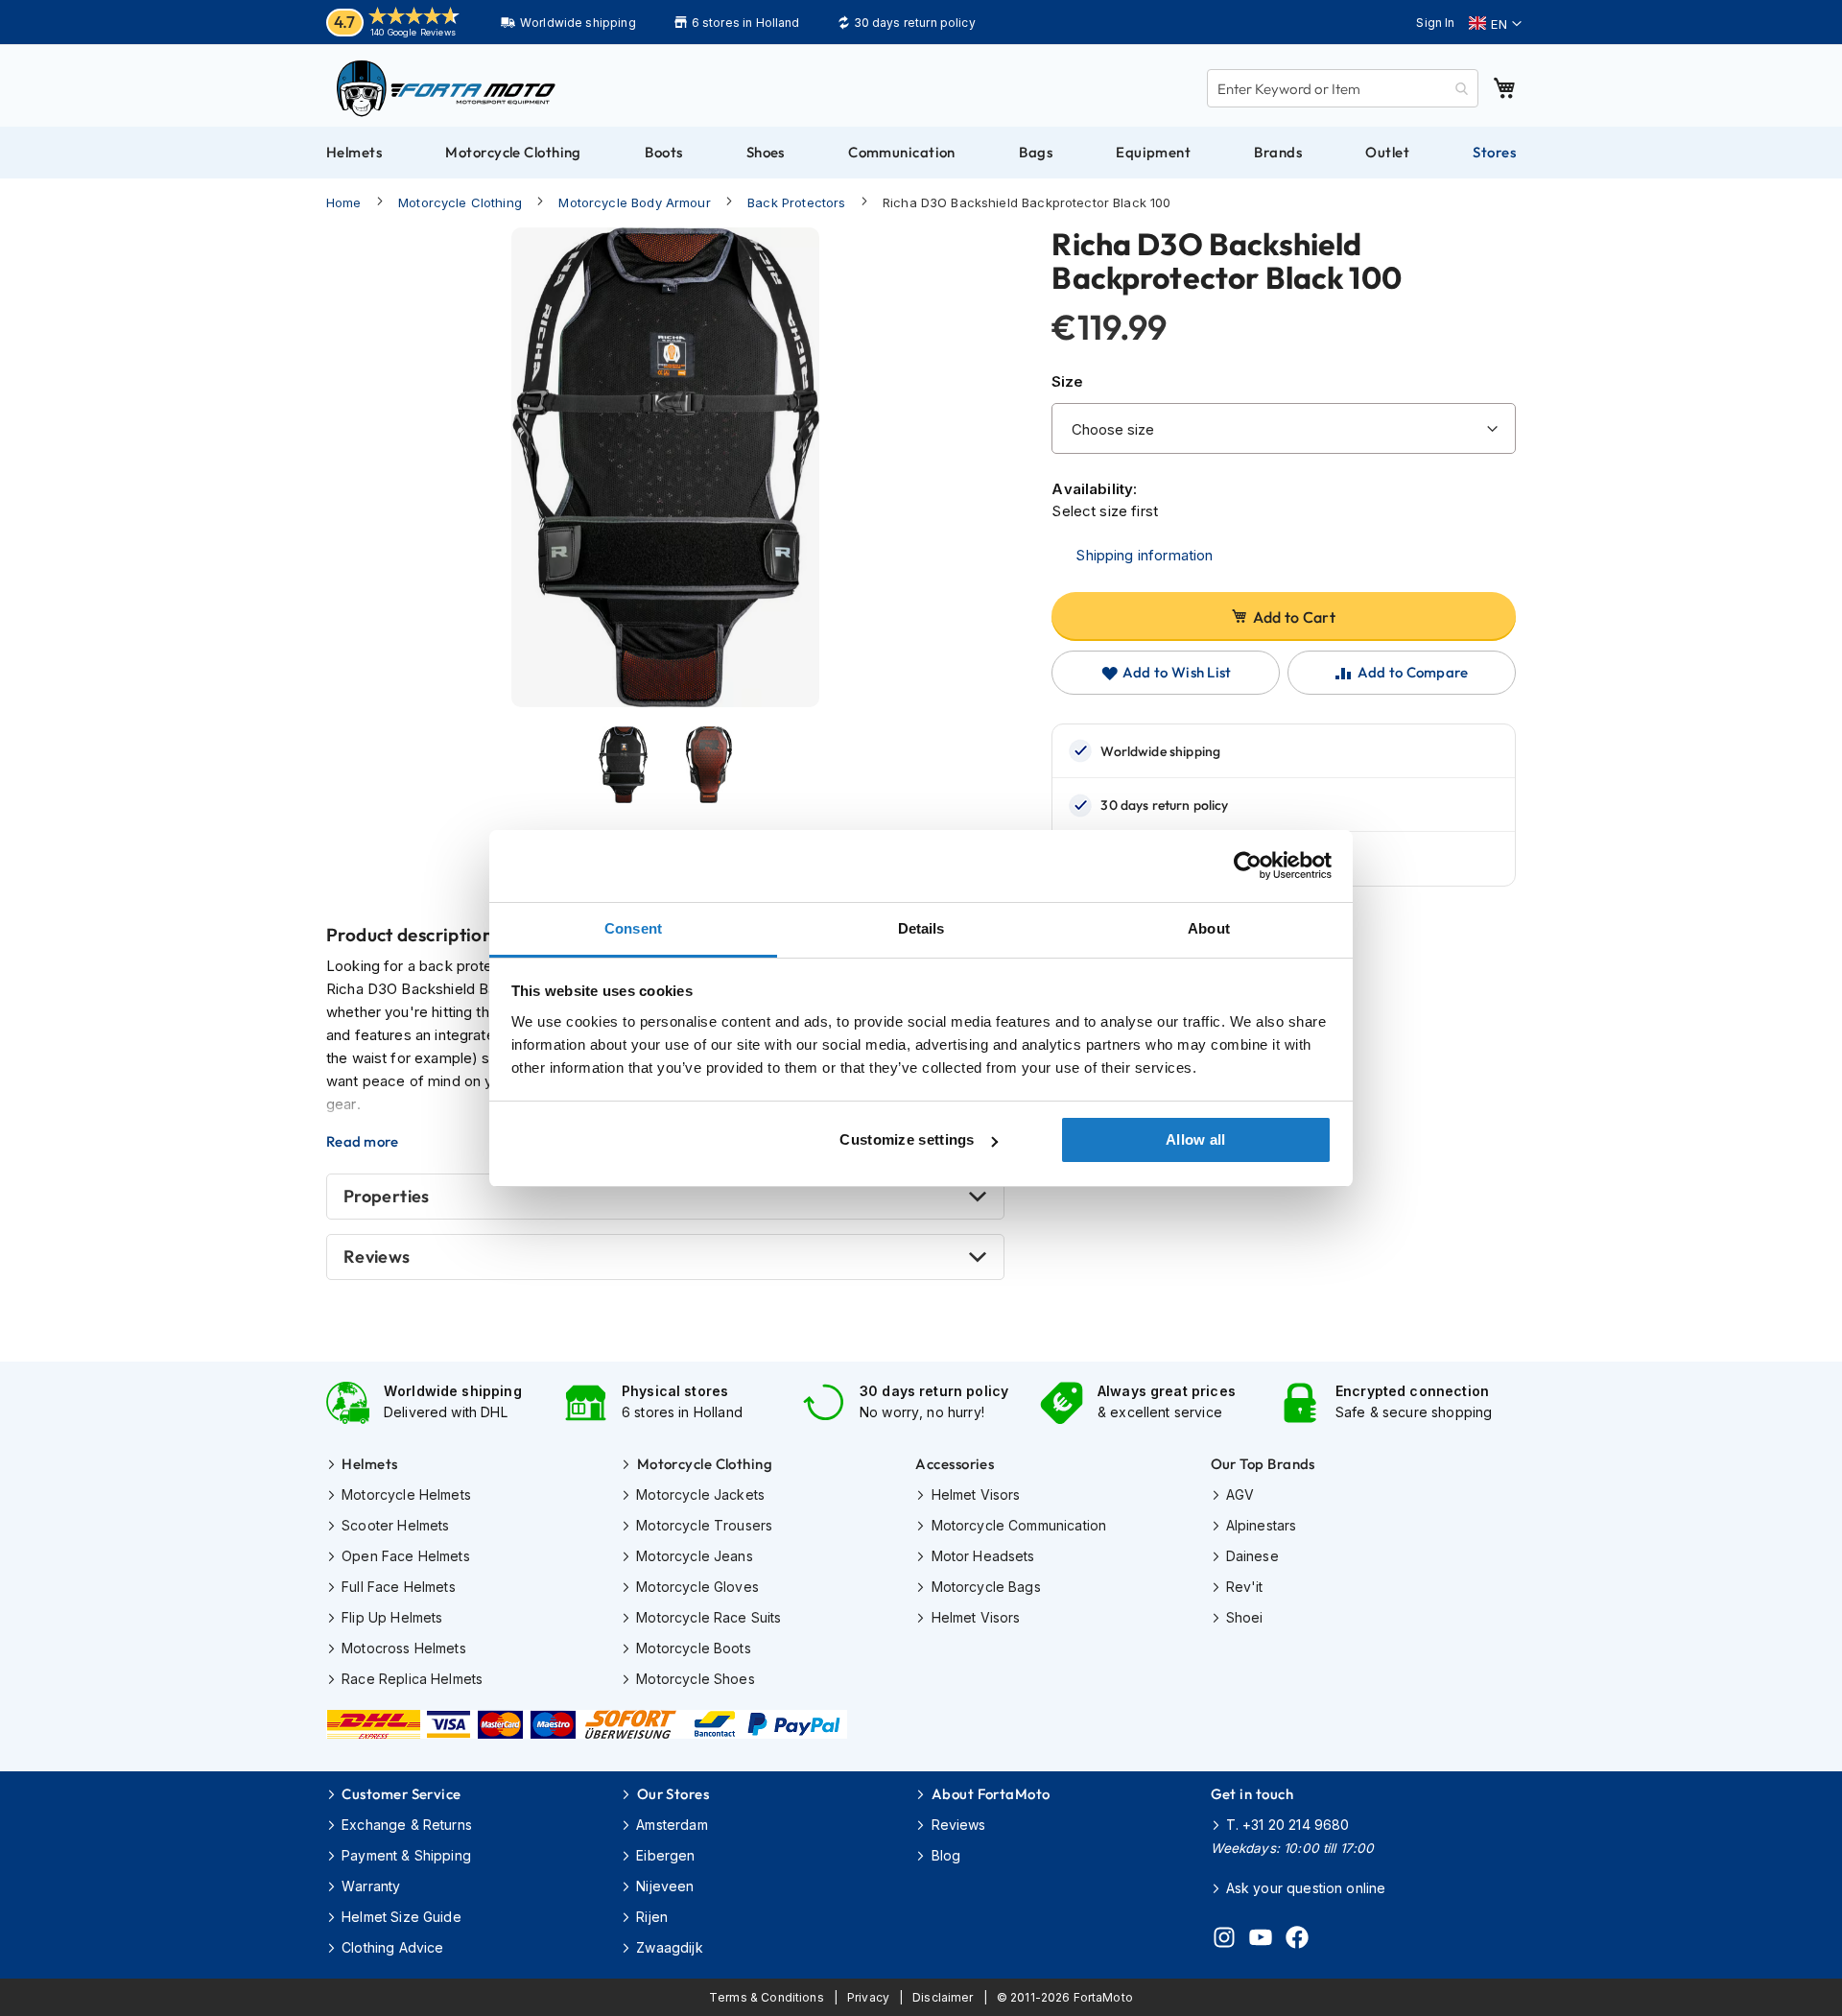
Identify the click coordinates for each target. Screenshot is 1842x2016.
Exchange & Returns (407, 1825)
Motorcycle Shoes (695, 1679)
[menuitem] (354, 153)
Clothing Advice (392, 1947)
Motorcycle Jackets (700, 1494)
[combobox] (1343, 88)
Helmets (369, 1464)
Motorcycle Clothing (460, 202)
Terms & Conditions (767, 1997)
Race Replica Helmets (412, 1679)
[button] (1495, 24)
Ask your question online (1306, 1888)
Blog (946, 1855)
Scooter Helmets (395, 1525)
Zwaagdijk (669, 1947)
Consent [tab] (633, 928)
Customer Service (401, 1794)
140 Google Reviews (413, 32)
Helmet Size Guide (401, 1917)
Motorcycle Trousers (704, 1525)
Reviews (377, 1257)
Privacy (868, 1997)
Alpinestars (1262, 1525)
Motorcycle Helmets (406, 1494)
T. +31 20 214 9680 (1288, 1825)
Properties (387, 1196)
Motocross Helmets (404, 1648)
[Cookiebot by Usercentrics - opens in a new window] (1248, 866)
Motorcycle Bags (986, 1587)
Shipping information (1144, 555)
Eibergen (665, 1855)
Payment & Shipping (406, 1855)
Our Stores (673, 1794)
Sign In (1435, 23)
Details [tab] (921, 928)
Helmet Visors (976, 1494)
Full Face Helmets (399, 1587)
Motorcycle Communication (1019, 1525)
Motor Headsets (983, 1556)
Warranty (371, 1886)
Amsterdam (672, 1825)
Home (344, 202)
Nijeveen (665, 1886)
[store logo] (446, 88)
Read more (363, 1142)
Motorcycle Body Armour (634, 202)
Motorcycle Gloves (697, 1587)
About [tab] (1209, 928)
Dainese (1252, 1556)
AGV (1240, 1494)
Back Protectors (796, 202)
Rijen (652, 1917)
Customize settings (907, 1139)
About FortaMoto (991, 1794)
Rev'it (1245, 1587)
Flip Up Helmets (392, 1617)
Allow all (1196, 1139)
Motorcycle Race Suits (708, 1617)
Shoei (1245, 1617)
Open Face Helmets (406, 1556)
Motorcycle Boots (693, 1648)
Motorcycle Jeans (694, 1556)
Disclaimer (943, 1997)
